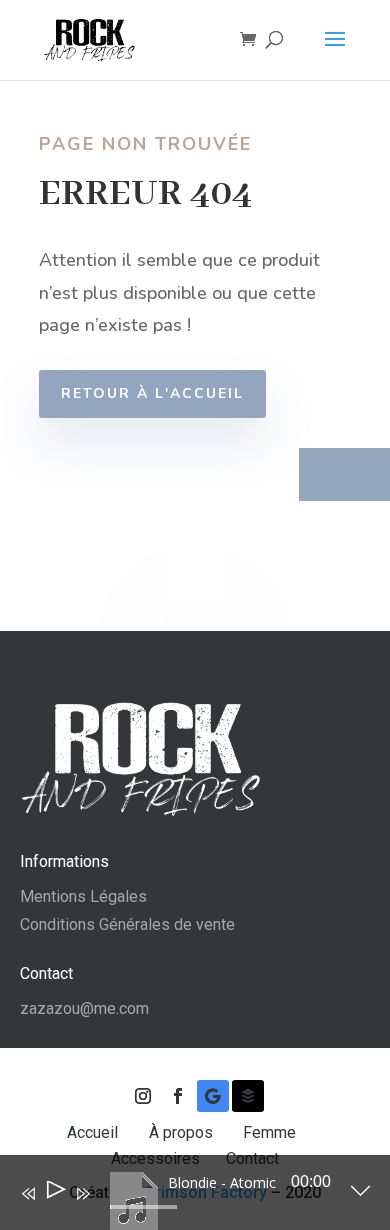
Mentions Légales (83, 896)
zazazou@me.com (84, 1008)
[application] (180, 1197)
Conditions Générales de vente (127, 924)
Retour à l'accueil (152, 393)
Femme (271, 1132)
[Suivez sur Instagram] (143, 1096)
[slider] (143, 1207)
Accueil (94, 1132)
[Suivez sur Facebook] (178, 1096)
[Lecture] (54, 1193)
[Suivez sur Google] (213, 1096)
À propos (183, 1132)
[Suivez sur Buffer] (248, 1096)
